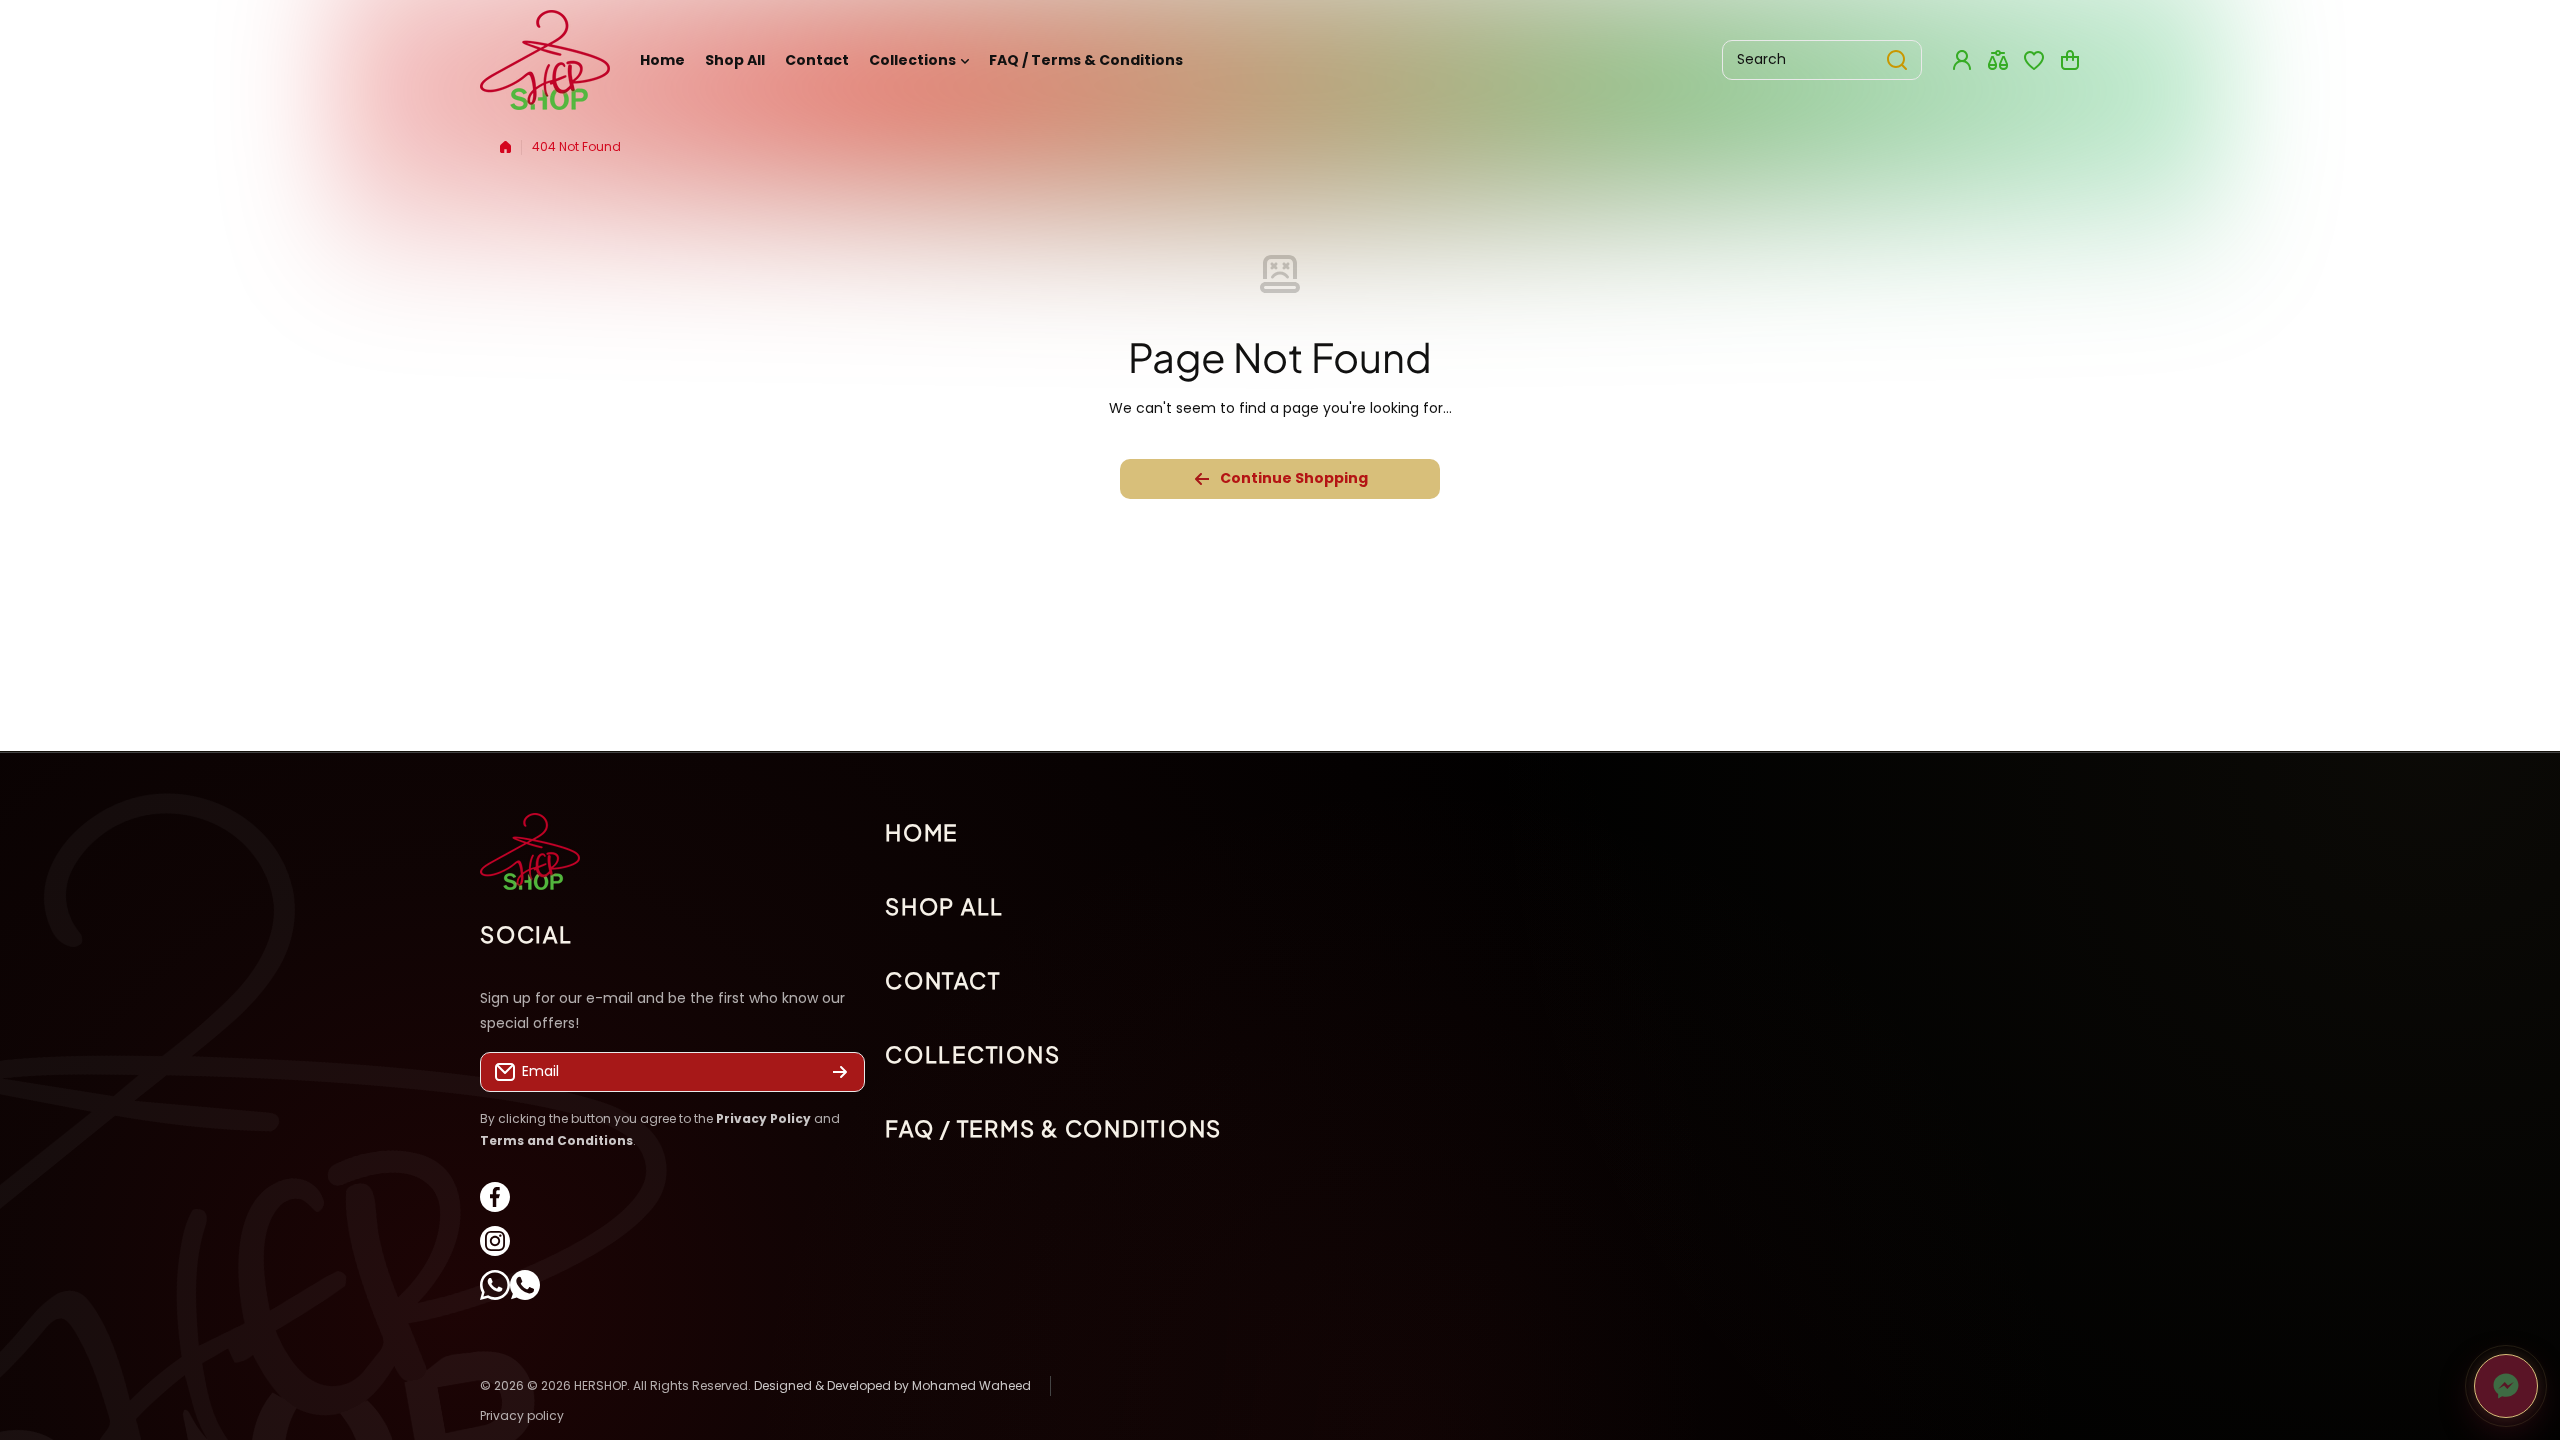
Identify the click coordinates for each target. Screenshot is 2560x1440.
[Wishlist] (2034, 60)
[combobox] (1822, 60)
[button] (2070, 60)
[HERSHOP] (545, 60)
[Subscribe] (840, 1072)
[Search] (1897, 60)
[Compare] (1998, 60)
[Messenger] (2506, 1386)
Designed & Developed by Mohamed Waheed (892, 1385)
